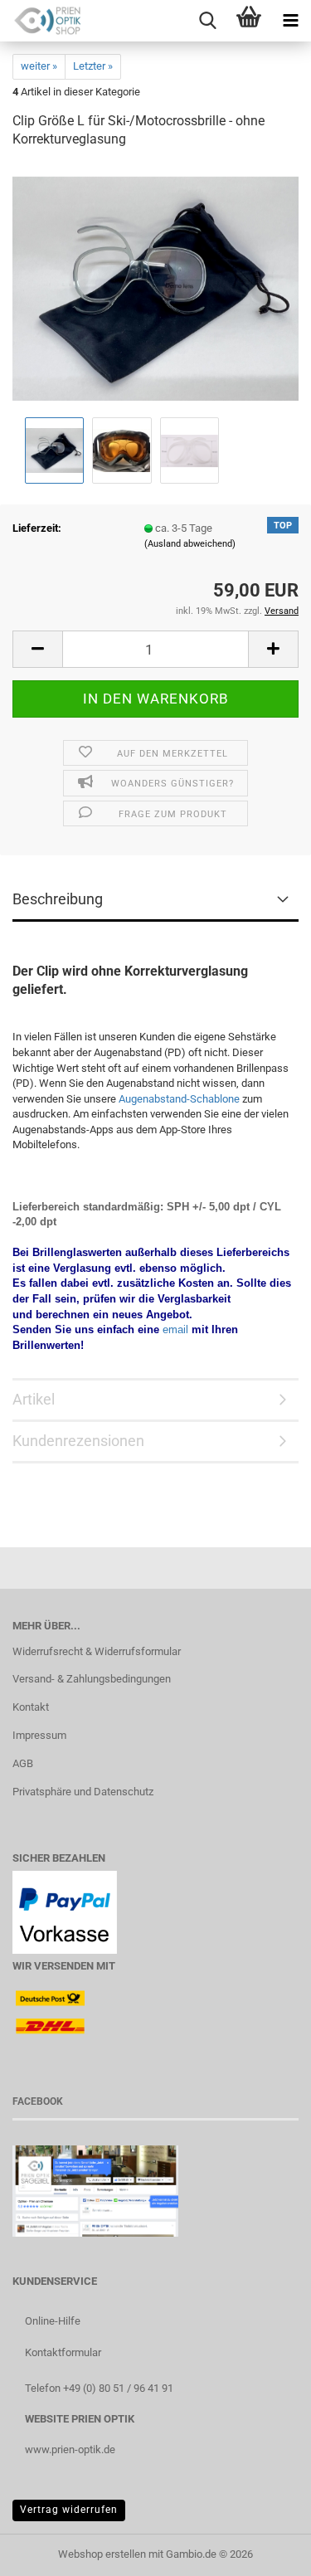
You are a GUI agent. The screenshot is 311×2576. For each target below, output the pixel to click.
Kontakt (31, 1707)
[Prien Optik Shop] (41, 21)
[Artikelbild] (155, 288)
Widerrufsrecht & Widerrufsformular (97, 1651)
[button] (37, 649)
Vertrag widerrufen (69, 2510)
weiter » (39, 66)
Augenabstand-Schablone (179, 1099)
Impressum (39, 1735)
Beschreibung (58, 899)
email (175, 1329)
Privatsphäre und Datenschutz (83, 1792)
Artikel (34, 1399)
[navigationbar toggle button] (290, 21)
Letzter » (93, 66)
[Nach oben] (265, 2551)
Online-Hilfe (53, 2321)
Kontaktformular (63, 2352)
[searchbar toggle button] (207, 21)
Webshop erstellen (102, 2554)
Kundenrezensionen (78, 1441)
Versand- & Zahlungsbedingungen (92, 1679)
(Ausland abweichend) (190, 544)
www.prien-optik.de (70, 2449)
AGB (23, 1763)
